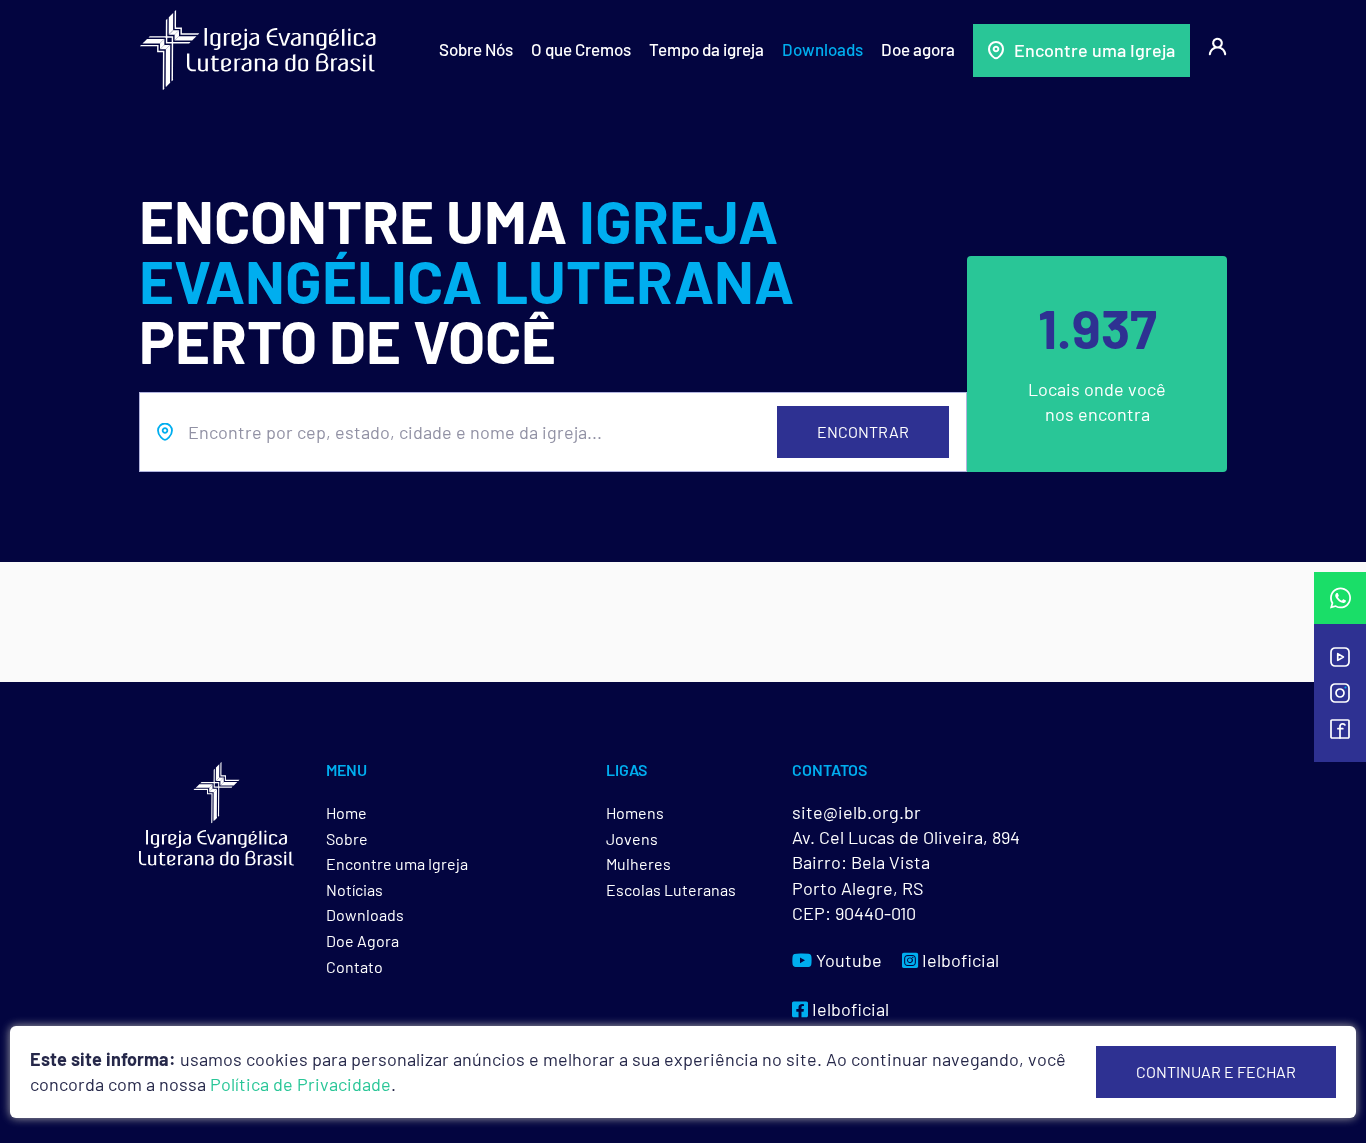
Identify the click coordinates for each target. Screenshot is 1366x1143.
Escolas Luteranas (671, 889)
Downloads (822, 49)
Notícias (354, 889)
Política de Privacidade (300, 1084)
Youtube (847, 960)
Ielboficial (958, 960)
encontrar (863, 431)
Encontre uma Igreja (1094, 50)
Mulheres (638, 863)
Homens (635, 812)
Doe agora (918, 49)
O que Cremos (581, 49)
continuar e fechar (1216, 1071)
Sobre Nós (476, 49)
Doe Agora (362, 940)
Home (346, 812)
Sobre (347, 838)
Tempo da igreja (706, 49)
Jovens (632, 838)
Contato (354, 966)
